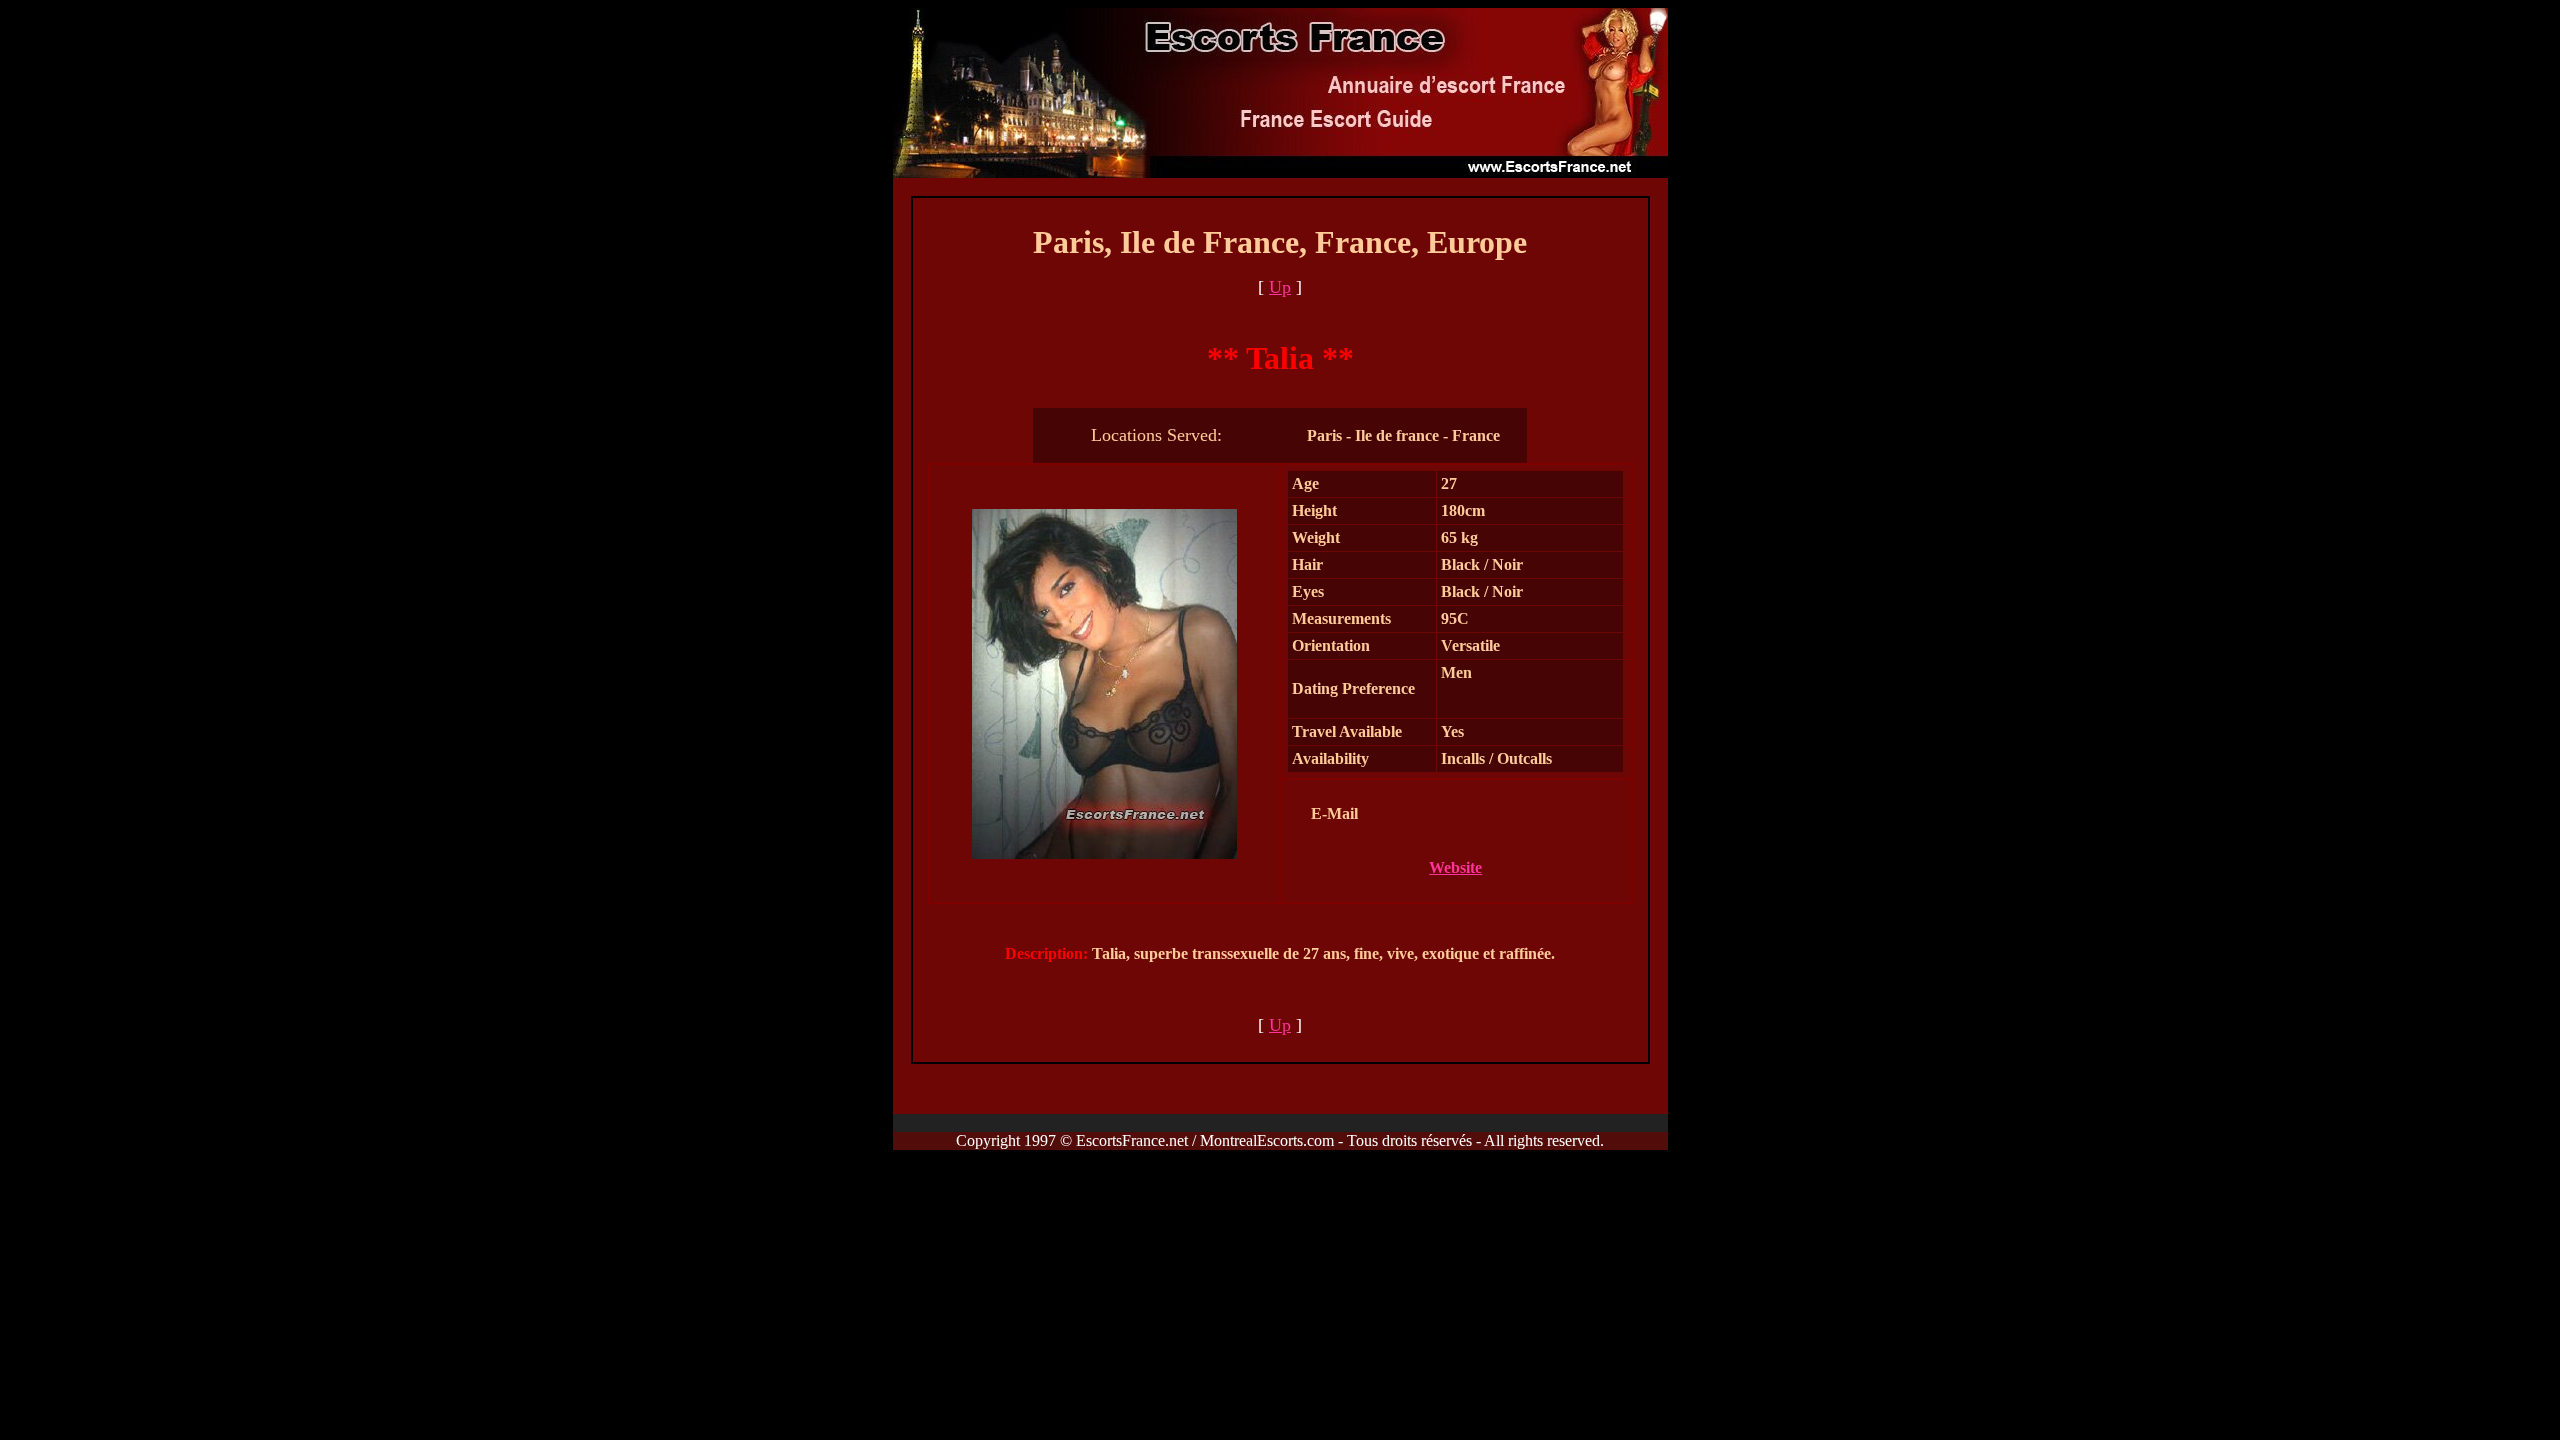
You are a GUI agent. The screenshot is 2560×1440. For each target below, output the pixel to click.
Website (1455, 867)
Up (1280, 287)
